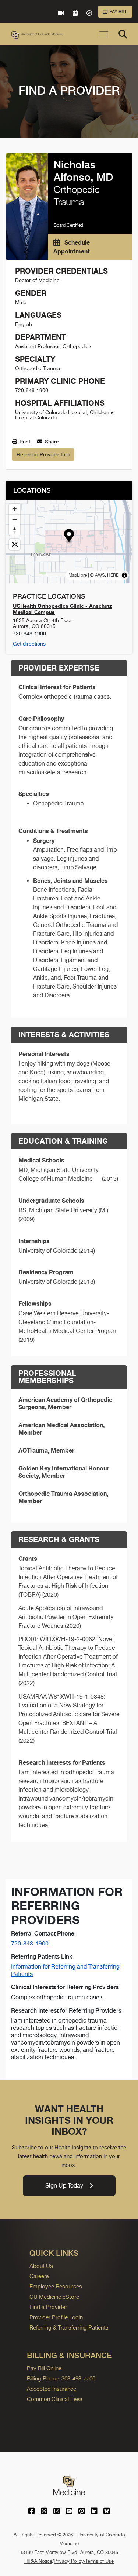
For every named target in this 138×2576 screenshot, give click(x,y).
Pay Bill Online (44, 2368)
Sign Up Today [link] (64, 2186)
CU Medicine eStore (54, 2297)
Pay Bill (118, 12)
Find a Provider (48, 2307)
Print (24, 442)
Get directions (29, 644)
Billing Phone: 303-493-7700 (61, 2378)
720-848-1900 (30, 1943)
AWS (100, 575)
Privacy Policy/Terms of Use (84, 2561)
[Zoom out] (15, 520)
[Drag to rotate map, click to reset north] (15, 530)
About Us (41, 2266)
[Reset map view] (15, 545)
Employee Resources (56, 2286)
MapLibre (78, 575)
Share (51, 442)
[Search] (123, 34)
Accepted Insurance (52, 2389)
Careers (39, 2276)
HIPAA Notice (38, 2561)
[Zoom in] (15, 509)
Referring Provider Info (43, 454)
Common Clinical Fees (55, 2399)
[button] (69, 536)
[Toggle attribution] (124, 575)
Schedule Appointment (72, 247)
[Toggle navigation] (104, 34)
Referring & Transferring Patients (69, 2327)
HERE (113, 575)
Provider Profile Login (56, 2317)
